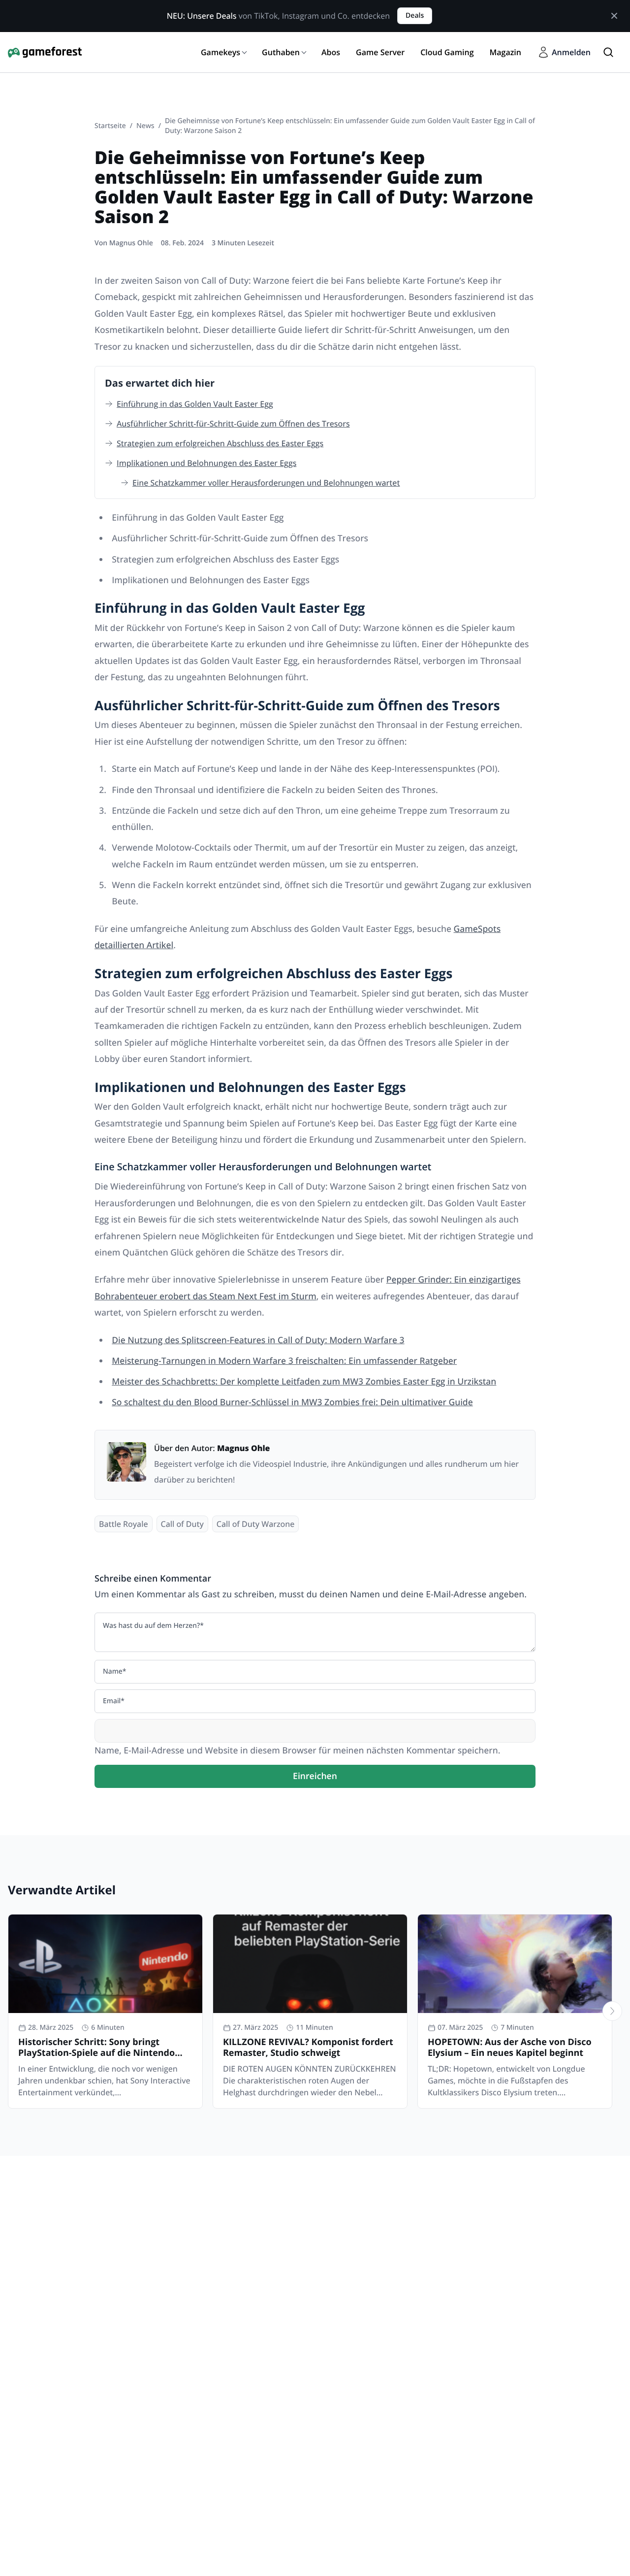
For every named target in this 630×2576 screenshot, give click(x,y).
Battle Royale (124, 1524)
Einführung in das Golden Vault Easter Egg (195, 404)
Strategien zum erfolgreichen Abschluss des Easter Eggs (220, 443)
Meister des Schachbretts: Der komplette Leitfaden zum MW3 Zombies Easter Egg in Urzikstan (304, 1382)
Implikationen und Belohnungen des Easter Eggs (206, 463)
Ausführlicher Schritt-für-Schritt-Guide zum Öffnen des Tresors (233, 424)
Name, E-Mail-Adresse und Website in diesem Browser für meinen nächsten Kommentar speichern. (297, 1750)
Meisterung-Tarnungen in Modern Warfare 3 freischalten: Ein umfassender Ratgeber (284, 1361)
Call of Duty (182, 1524)
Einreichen (315, 1776)
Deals (415, 16)
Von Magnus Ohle (124, 243)
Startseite (110, 126)
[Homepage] (45, 52)
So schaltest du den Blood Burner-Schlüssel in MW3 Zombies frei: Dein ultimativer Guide (292, 1402)
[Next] (612, 2011)
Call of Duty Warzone (256, 1524)
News (145, 126)
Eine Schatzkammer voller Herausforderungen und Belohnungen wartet (266, 483)
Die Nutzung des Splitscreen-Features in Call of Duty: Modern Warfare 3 (258, 1340)
